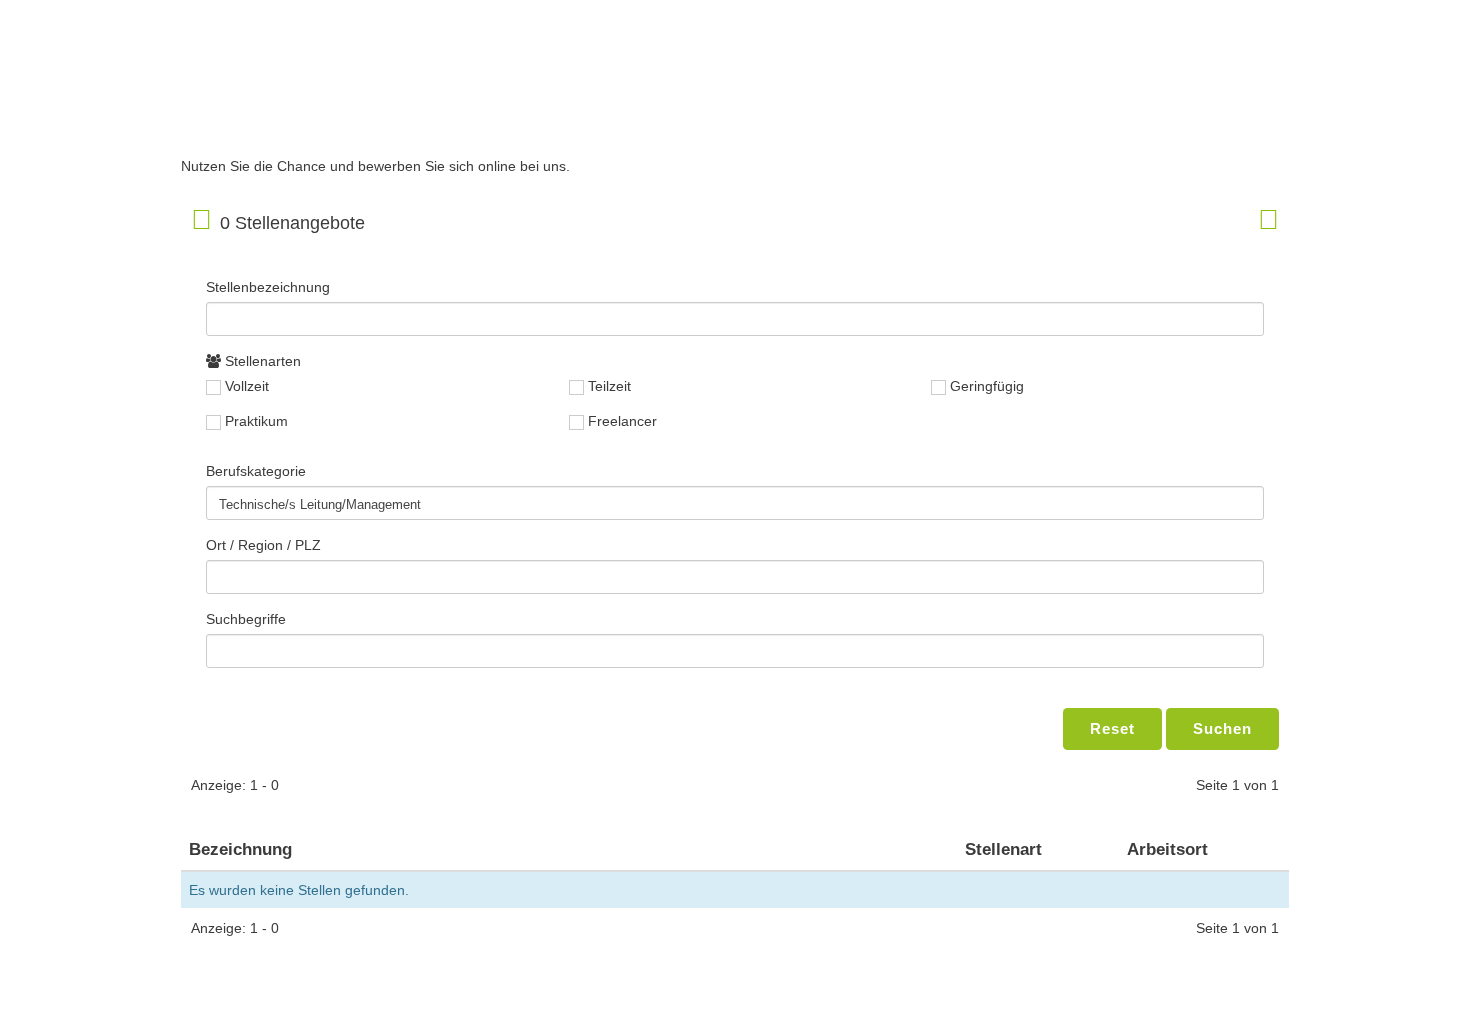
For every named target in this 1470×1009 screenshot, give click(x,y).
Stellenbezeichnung (268, 287)
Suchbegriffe (246, 619)
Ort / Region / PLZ (263, 545)
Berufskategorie (256, 471)
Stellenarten (261, 361)
